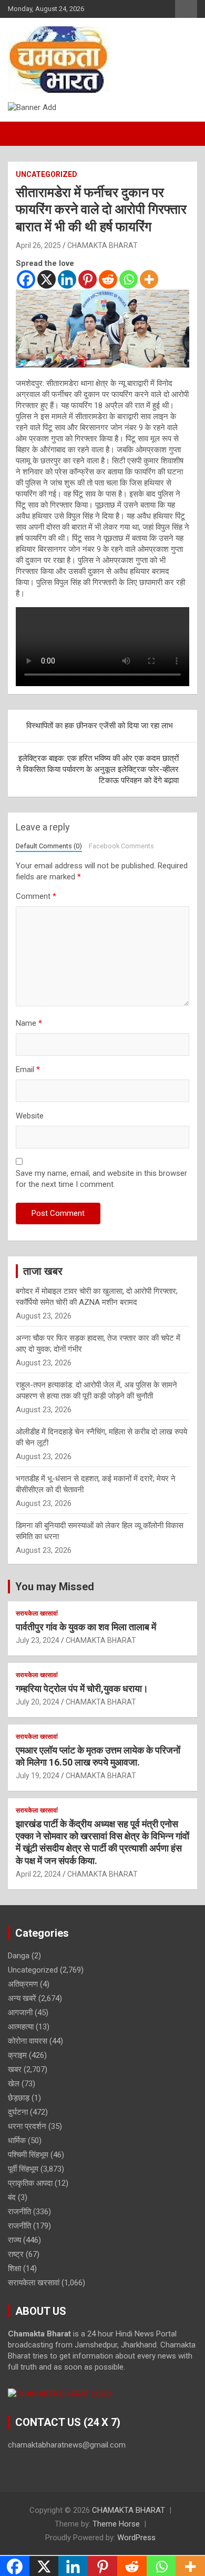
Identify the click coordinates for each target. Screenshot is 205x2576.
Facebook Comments (121, 846)
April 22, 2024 (38, 1874)
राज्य (14, 2240)
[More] (149, 279)
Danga (19, 1956)
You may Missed (55, 1587)
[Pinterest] (88, 279)
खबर (15, 2069)
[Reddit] (108, 279)
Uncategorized (47, 174)
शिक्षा (14, 2268)
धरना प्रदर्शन (27, 2126)
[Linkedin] (67, 279)
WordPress (136, 2538)
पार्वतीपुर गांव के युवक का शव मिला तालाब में (86, 1627)
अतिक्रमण (23, 1984)
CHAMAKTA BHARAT (102, 245)
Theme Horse (116, 2524)
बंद (12, 2197)
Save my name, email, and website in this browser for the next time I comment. (101, 1179)
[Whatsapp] (129, 279)
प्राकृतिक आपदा (30, 2183)
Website (30, 1116)
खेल (14, 2084)
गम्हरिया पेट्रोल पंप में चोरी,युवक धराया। (82, 1688)
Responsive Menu (186, 9)
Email (28, 1069)
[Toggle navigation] (21, 134)
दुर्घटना (18, 2112)
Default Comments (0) (49, 846)
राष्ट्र (16, 2254)
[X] (47, 279)
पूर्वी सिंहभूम (23, 2169)
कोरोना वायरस (28, 2041)
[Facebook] (26, 279)
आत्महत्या (21, 2027)
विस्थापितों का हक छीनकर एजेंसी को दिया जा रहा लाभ (100, 726)
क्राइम (17, 2055)
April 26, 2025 (38, 245)
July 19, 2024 (38, 1776)
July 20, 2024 (38, 1702)
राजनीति (19, 2212)
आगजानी (20, 2013)
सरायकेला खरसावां (37, 1613)
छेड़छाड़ (19, 2098)
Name (29, 1023)
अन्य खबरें (22, 1998)
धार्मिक (17, 2141)
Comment (36, 896)
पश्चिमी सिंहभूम (28, 2155)
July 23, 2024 (38, 1640)
